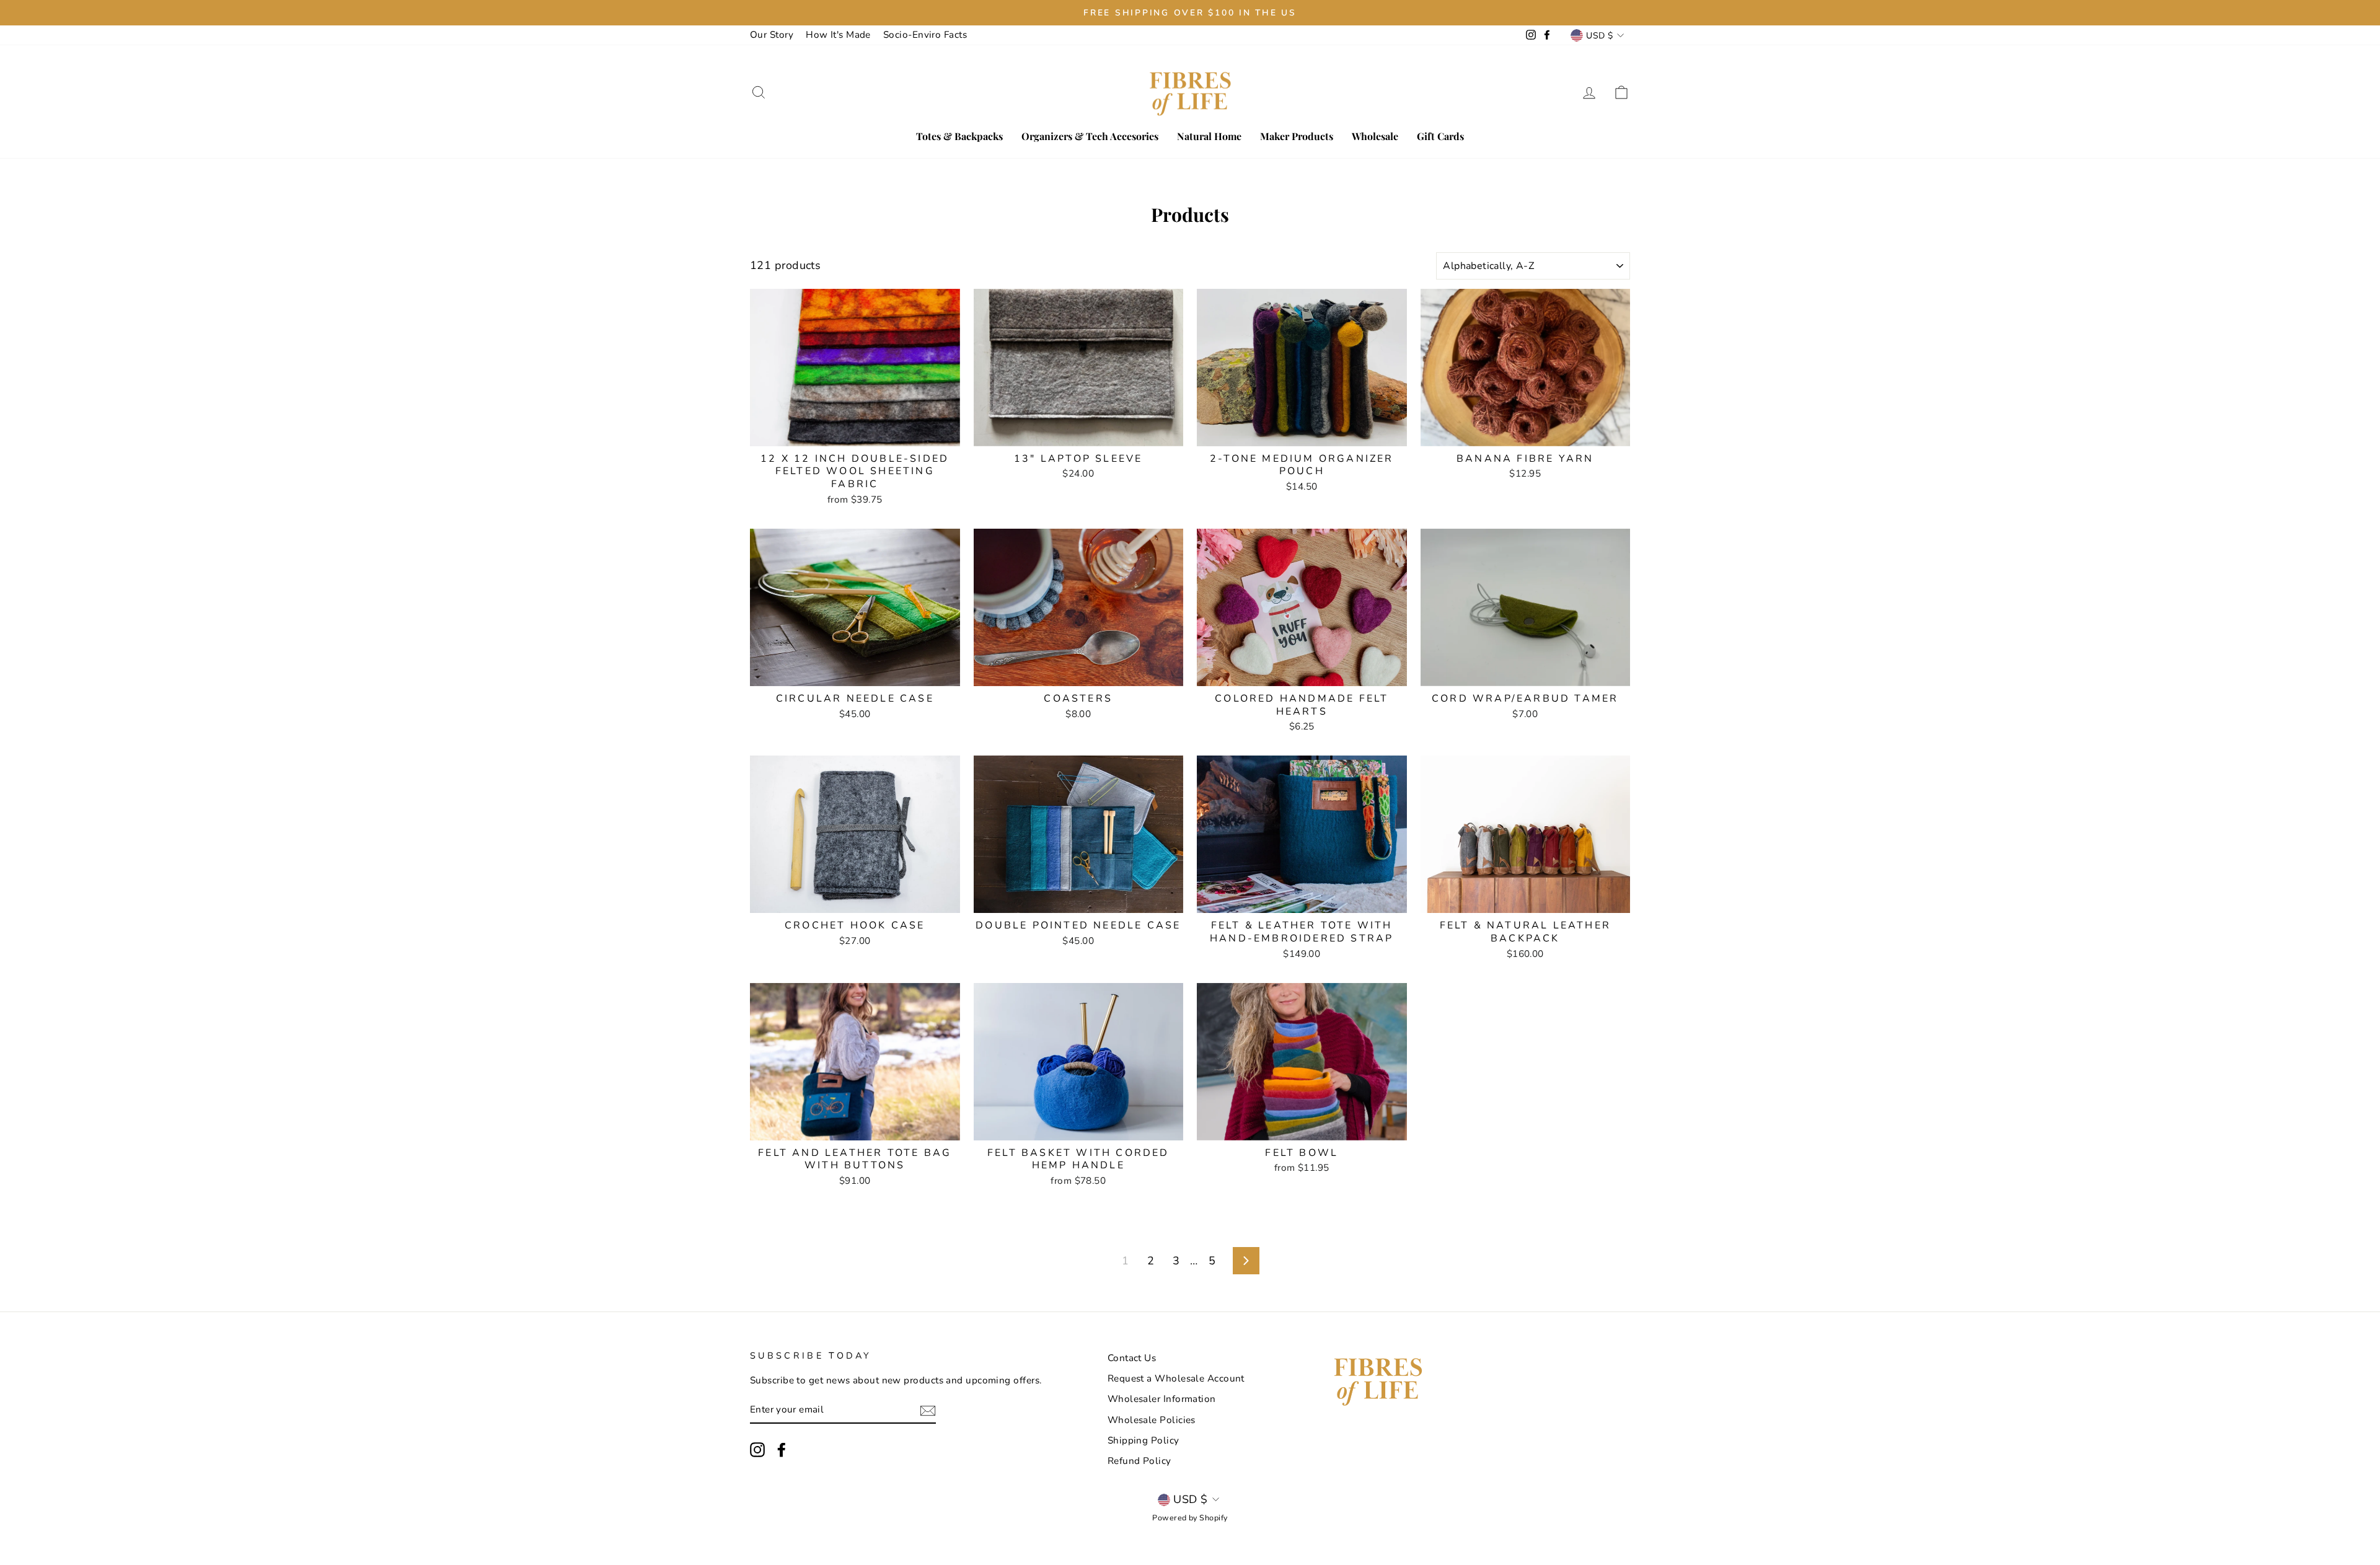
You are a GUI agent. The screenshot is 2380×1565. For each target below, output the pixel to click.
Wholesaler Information (1162, 1399)
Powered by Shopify (1190, 1518)
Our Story (772, 35)
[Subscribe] (928, 1410)
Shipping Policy (1144, 1440)
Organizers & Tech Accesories (1090, 136)
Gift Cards (1440, 136)
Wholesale (1375, 136)
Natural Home (1209, 136)
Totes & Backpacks (959, 136)
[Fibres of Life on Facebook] (782, 1450)
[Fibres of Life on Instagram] (757, 1450)
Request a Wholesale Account (1176, 1378)
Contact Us (1132, 1358)
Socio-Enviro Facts (925, 35)
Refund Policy (1139, 1461)
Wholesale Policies (1152, 1420)
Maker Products (1297, 136)
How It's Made (838, 35)
